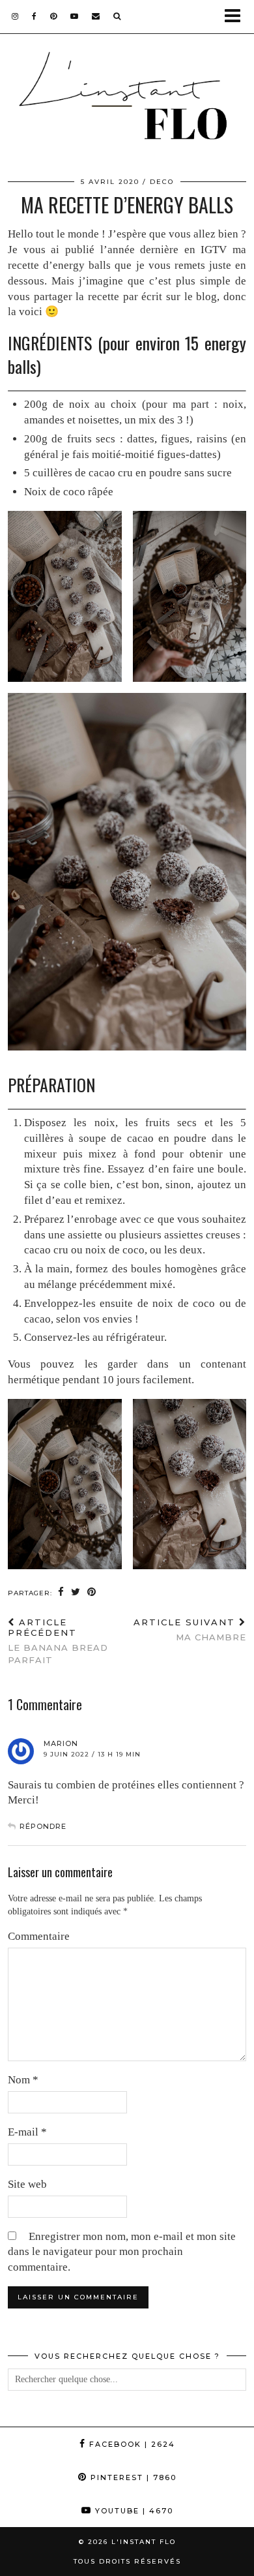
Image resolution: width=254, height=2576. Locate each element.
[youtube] (75, 16)
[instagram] (15, 16)
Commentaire (39, 1936)
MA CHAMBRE (190, 1630)
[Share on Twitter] (76, 1592)
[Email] (96, 16)
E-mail (27, 2132)
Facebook (131, 2444)
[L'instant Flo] (127, 100)
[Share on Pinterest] (92, 1592)
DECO (162, 182)
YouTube (133, 2511)
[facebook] (35, 16)
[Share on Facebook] (61, 1592)
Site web (27, 2184)
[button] (237, 17)
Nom (23, 2080)
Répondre (43, 1826)
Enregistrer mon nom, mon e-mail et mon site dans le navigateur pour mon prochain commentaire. (122, 2252)
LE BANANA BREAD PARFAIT (58, 1641)
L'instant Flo (144, 2542)
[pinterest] (54, 16)
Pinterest (132, 2477)
